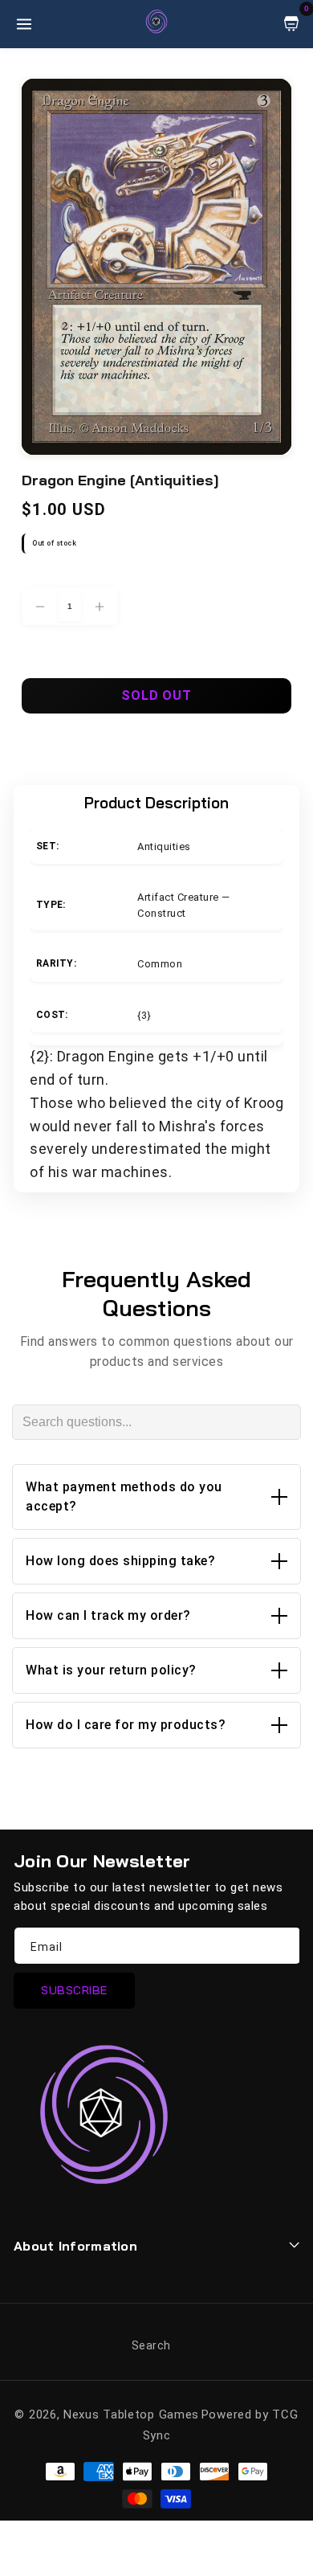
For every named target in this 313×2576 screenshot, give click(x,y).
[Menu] (24, 24)
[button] (156, 1497)
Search (151, 2345)
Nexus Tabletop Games (131, 2414)
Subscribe (74, 1990)
